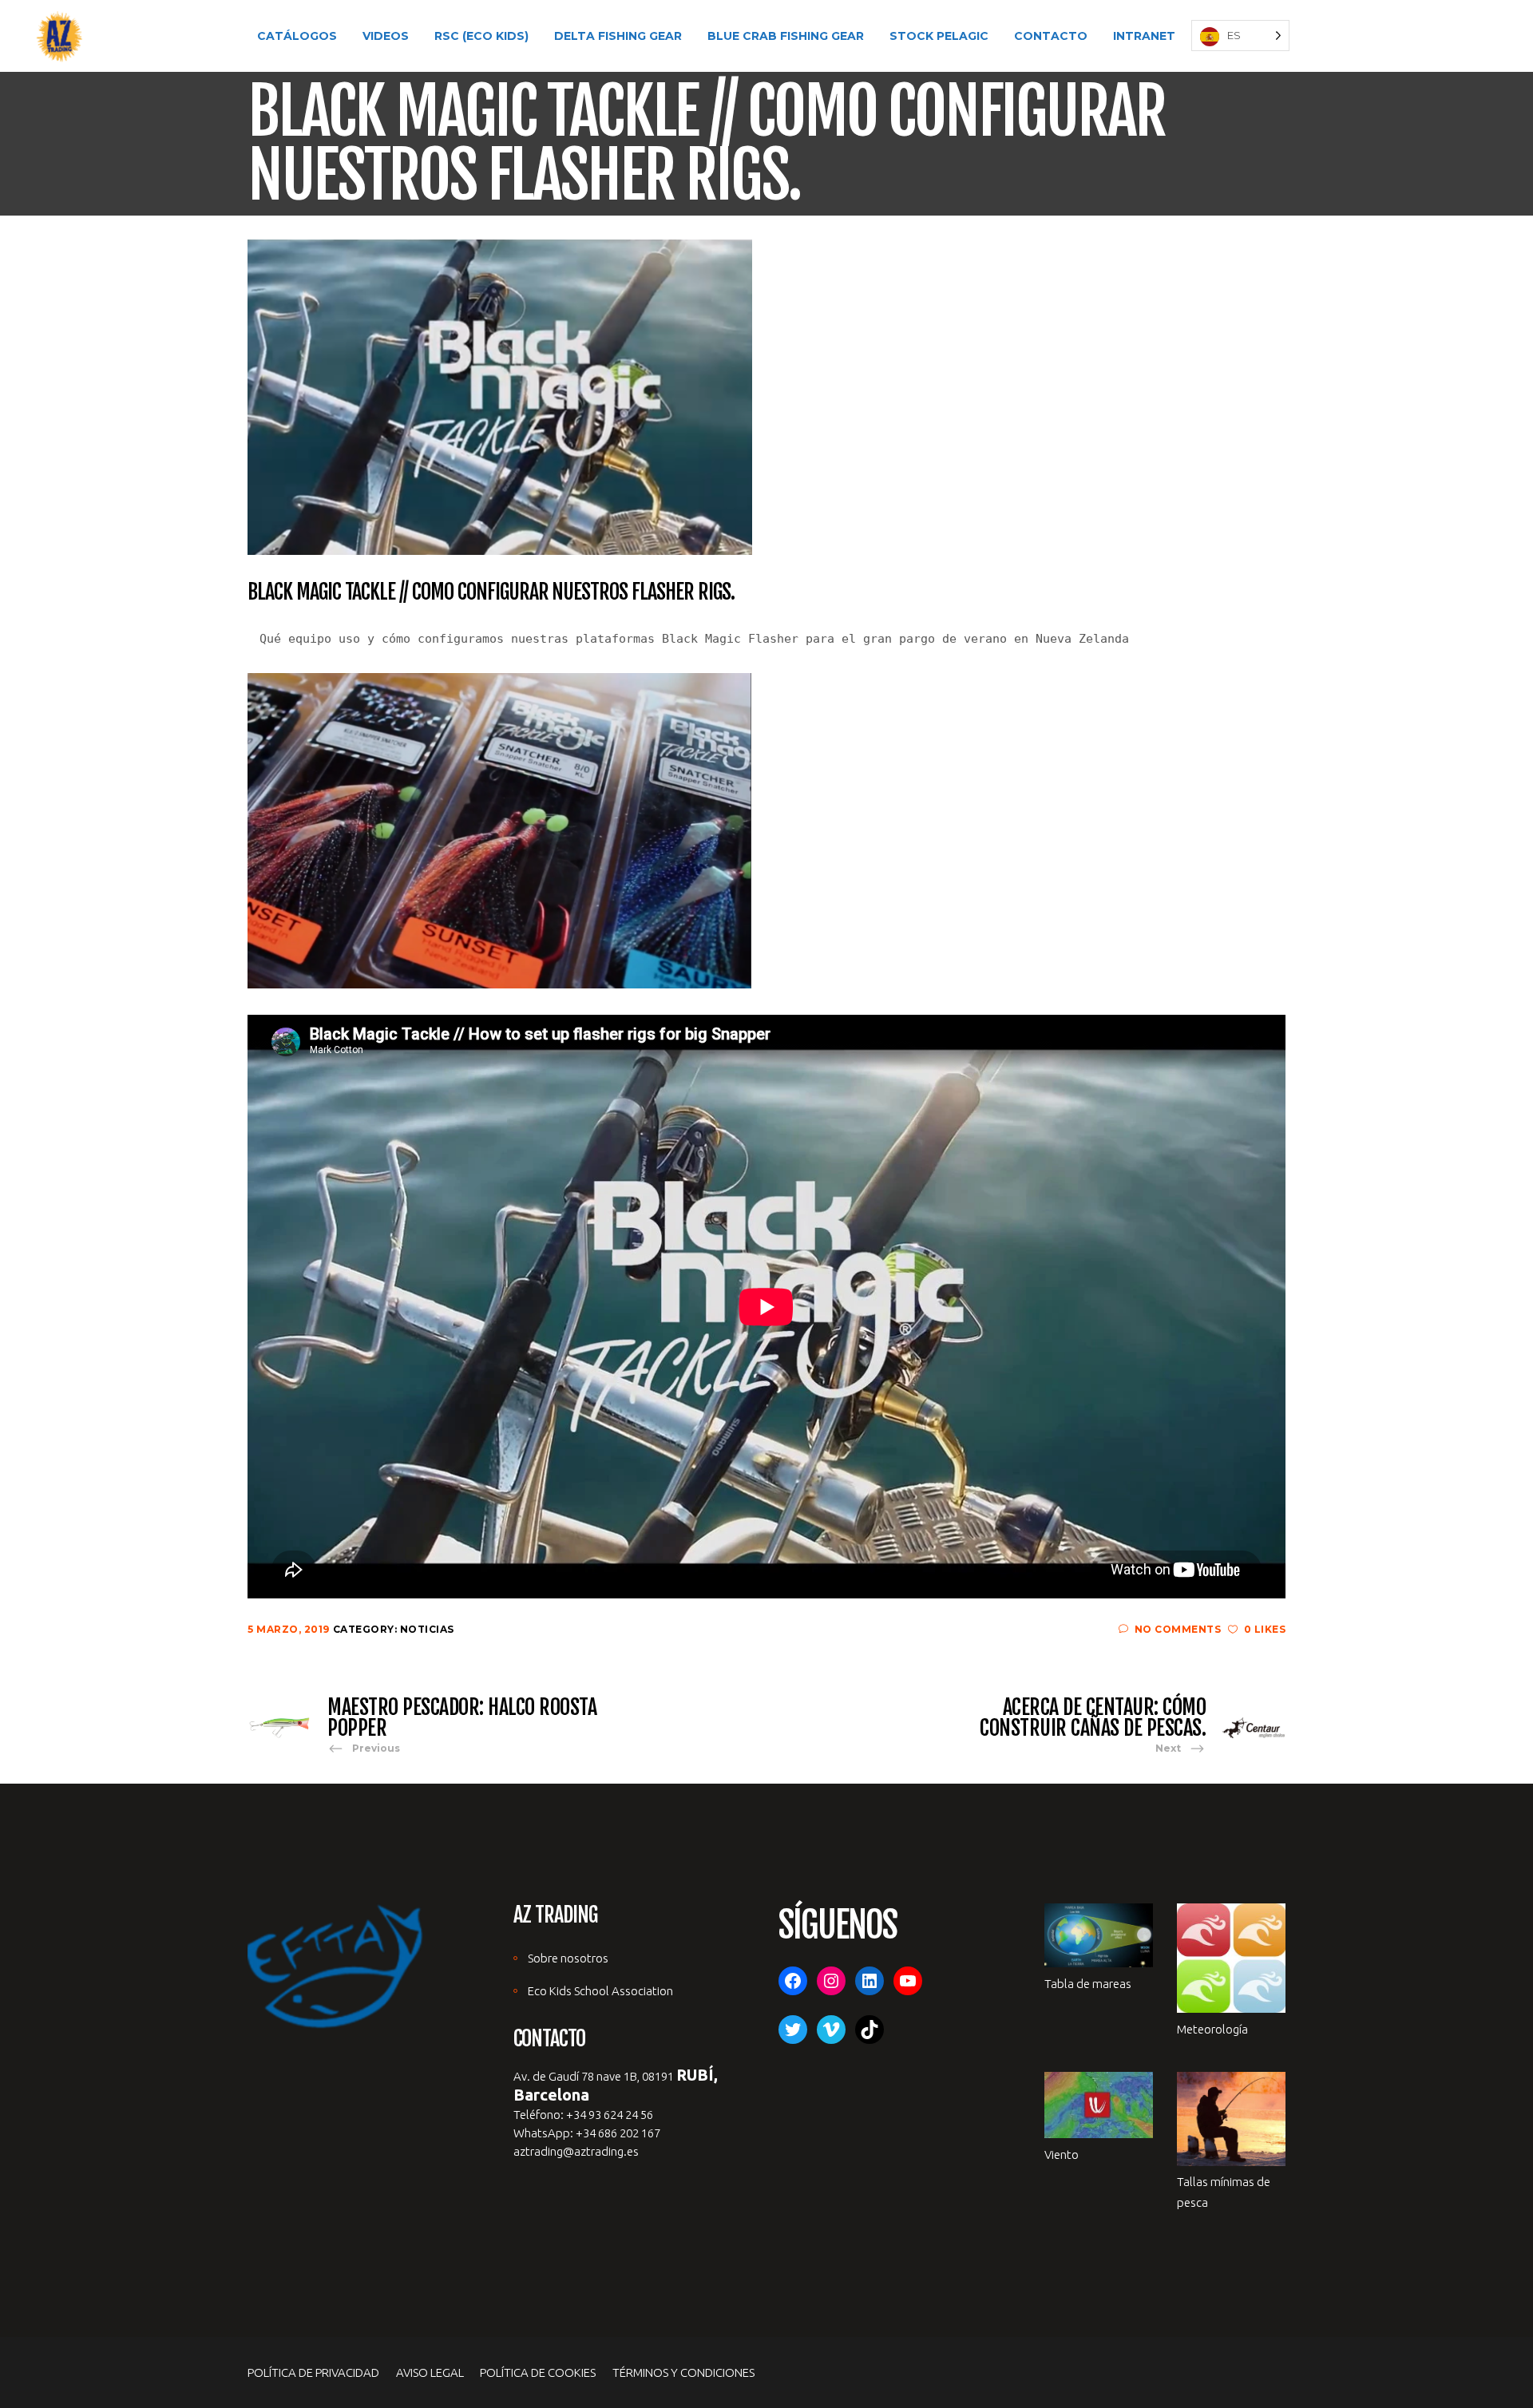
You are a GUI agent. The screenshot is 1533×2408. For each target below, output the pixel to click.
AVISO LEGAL (430, 2372)
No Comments (1178, 1629)
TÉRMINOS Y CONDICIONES (683, 2372)
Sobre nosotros (568, 1958)
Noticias (427, 1629)
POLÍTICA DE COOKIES (538, 2372)
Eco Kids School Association (600, 1991)
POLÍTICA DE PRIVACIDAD (313, 2372)
